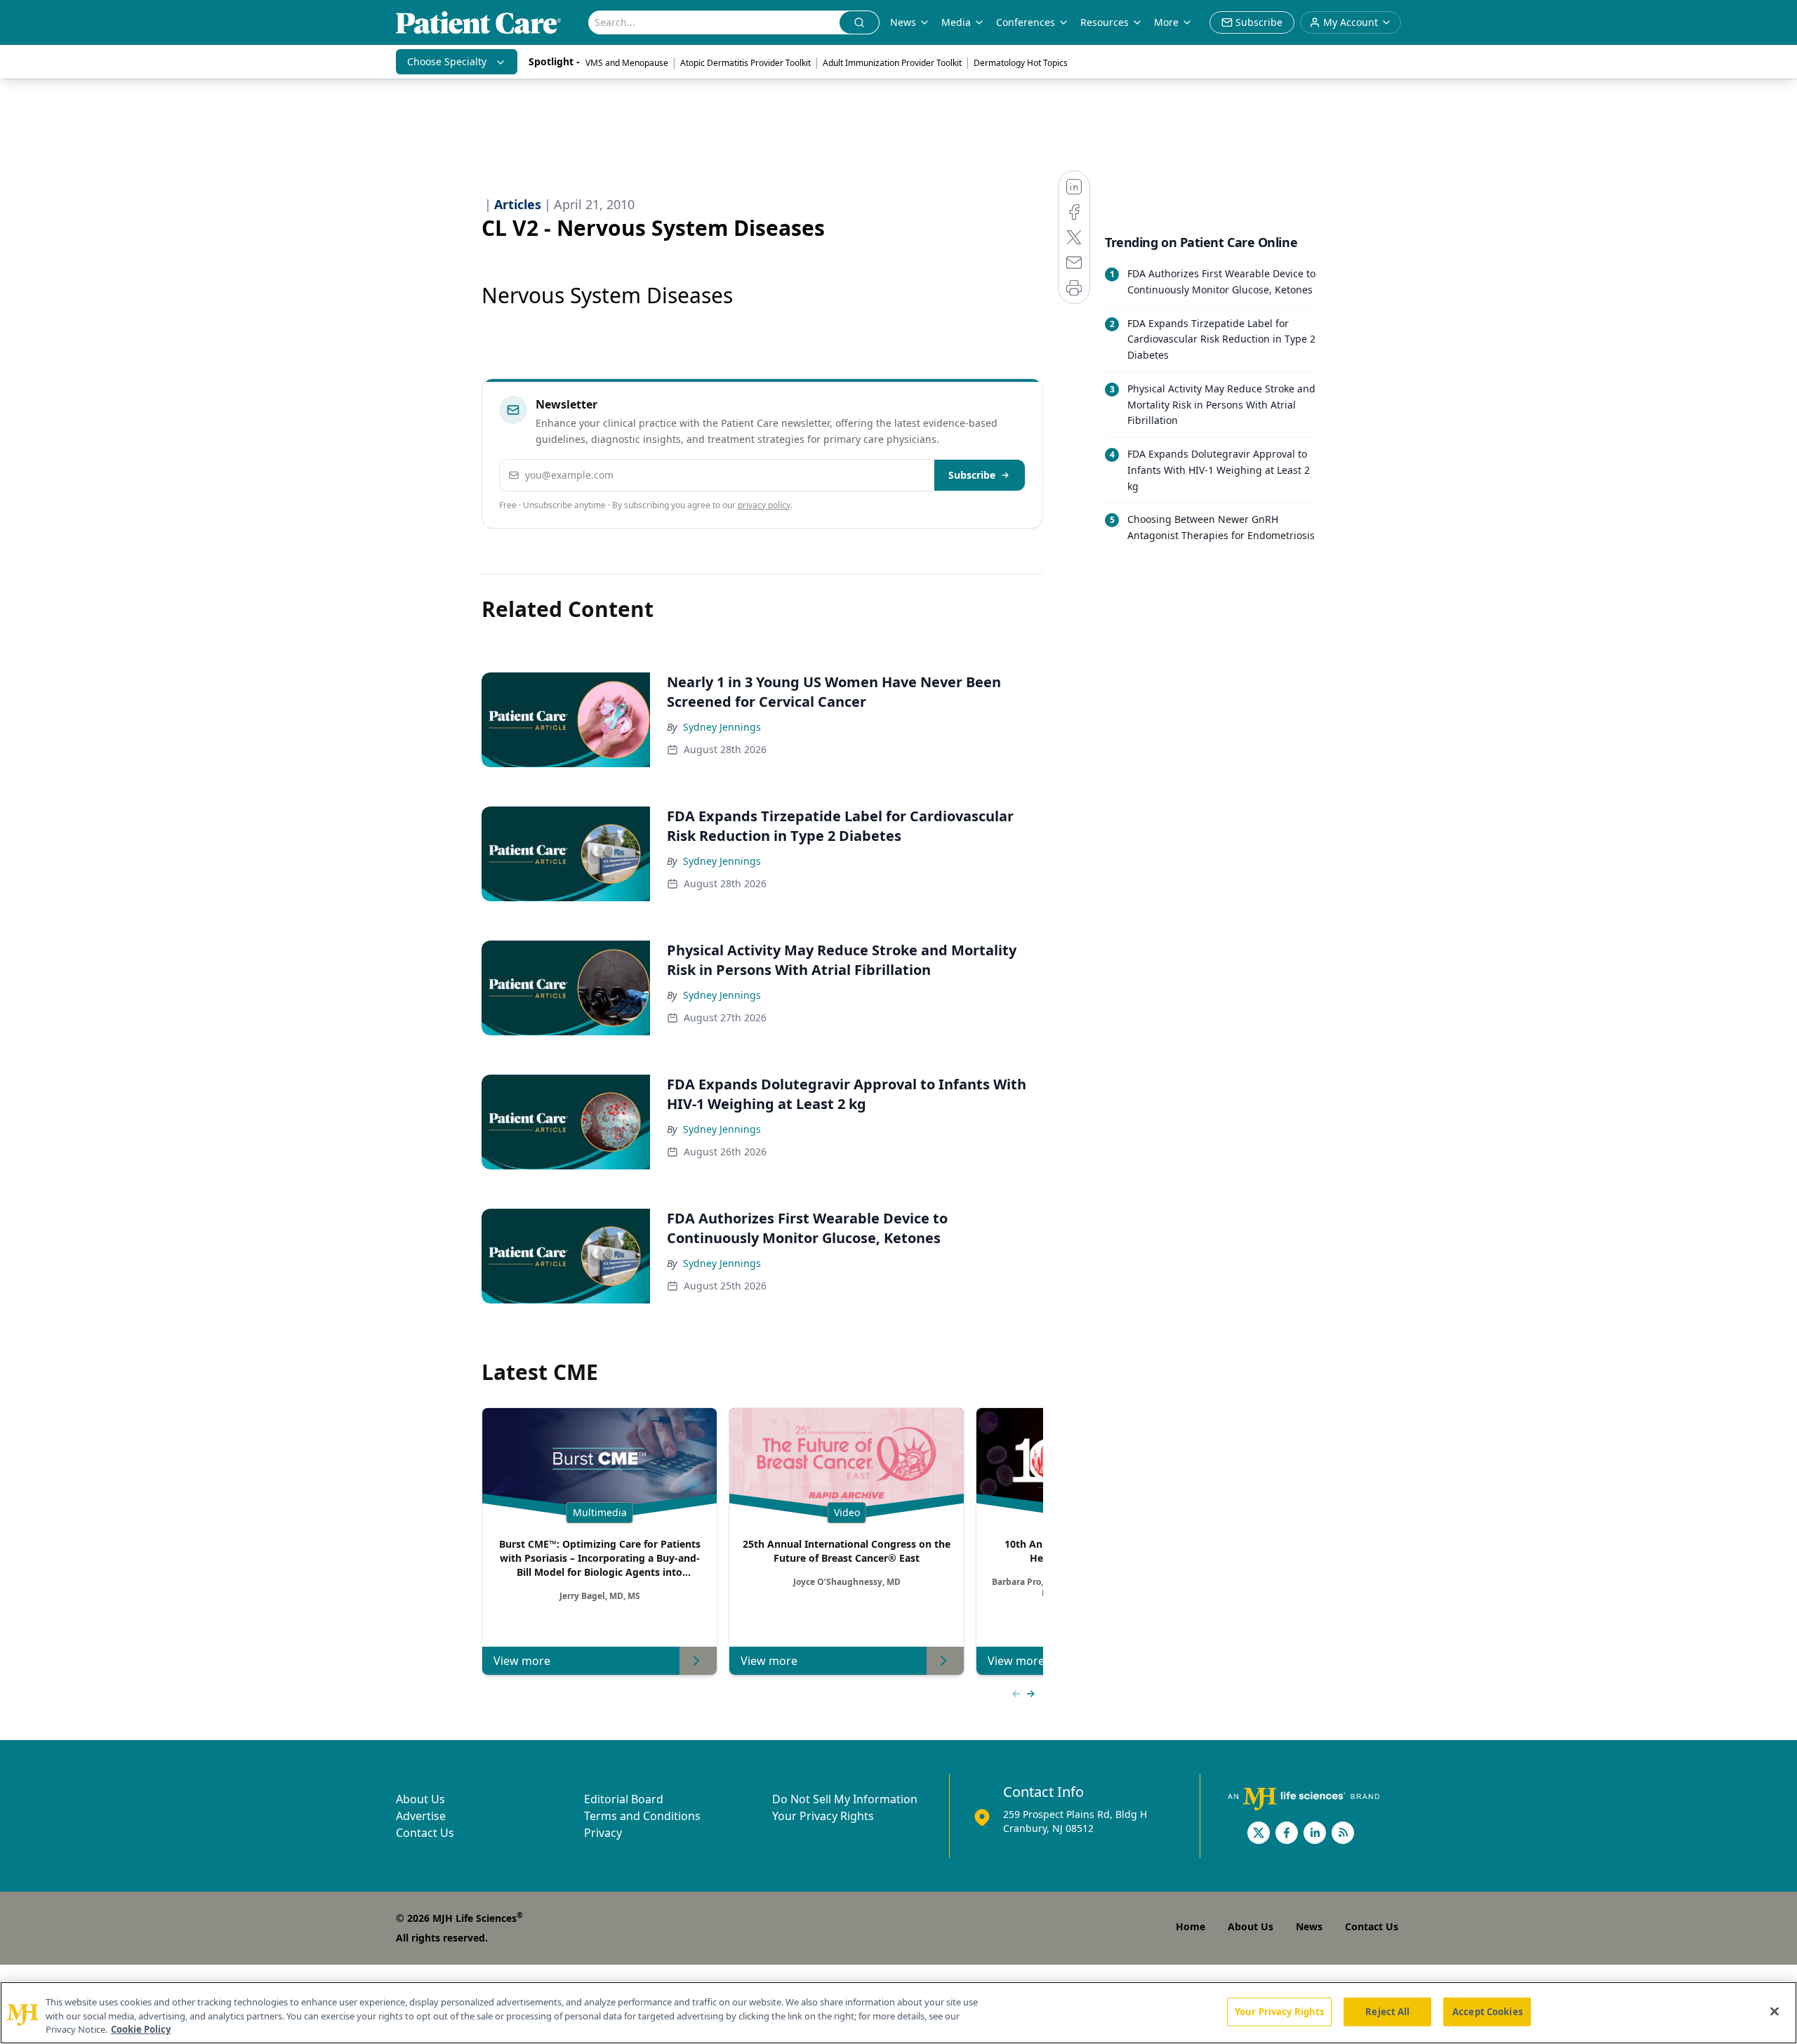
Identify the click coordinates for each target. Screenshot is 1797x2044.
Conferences (1026, 22)
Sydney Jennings (722, 727)
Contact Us (425, 1833)
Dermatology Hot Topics (1021, 63)
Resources (1105, 22)
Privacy (603, 1833)
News (903, 22)
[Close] (1775, 2011)
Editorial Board (624, 1799)
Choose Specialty (447, 61)
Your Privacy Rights (823, 1816)
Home (1191, 1926)
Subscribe (972, 475)
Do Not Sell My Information (845, 1799)
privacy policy (764, 505)
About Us (420, 1799)
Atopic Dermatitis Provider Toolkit (745, 63)
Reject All (1387, 2011)
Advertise (421, 1816)
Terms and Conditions (642, 1816)
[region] (898, 2013)
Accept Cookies (1487, 2011)
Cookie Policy (141, 2029)
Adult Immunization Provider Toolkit (892, 63)
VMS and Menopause (627, 63)
